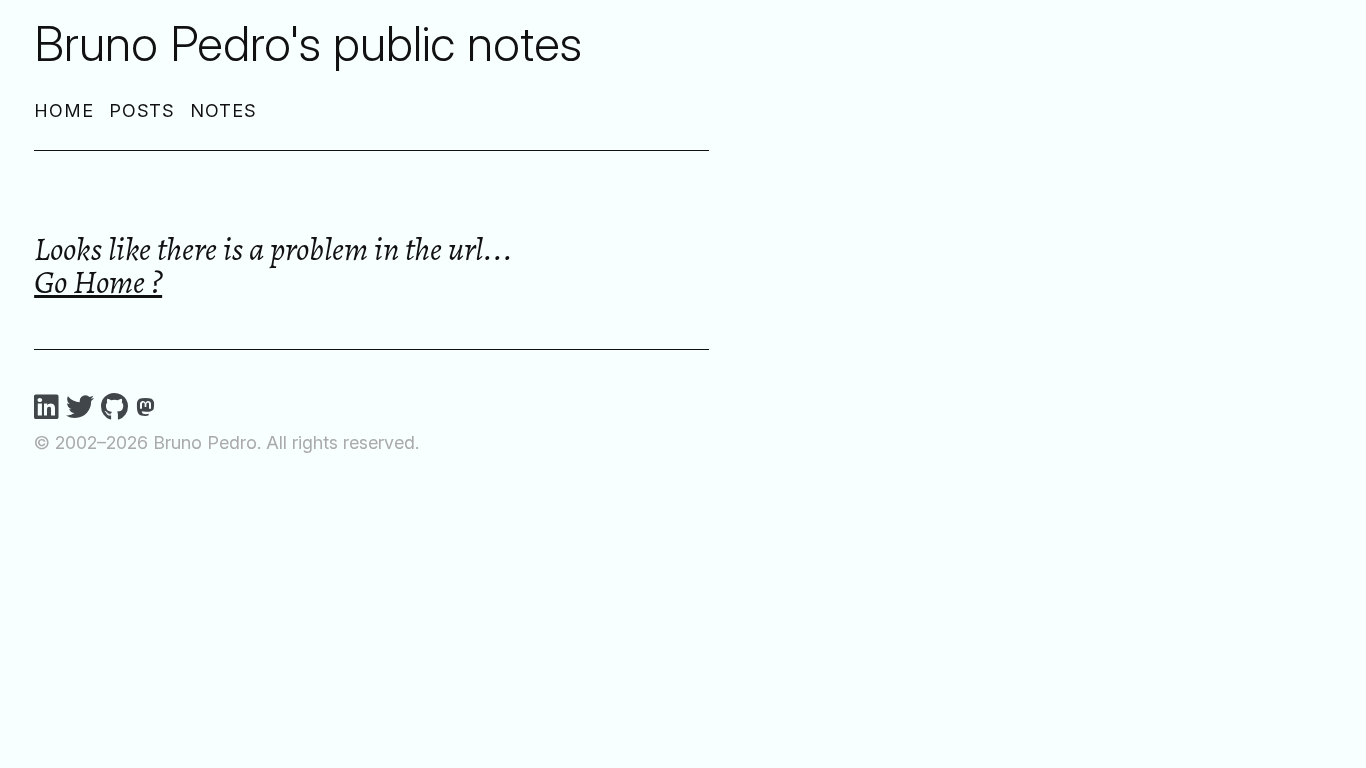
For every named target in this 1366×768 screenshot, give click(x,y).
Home (64, 110)
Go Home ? (98, 281)
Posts (142, 110)
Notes (223, 110)
